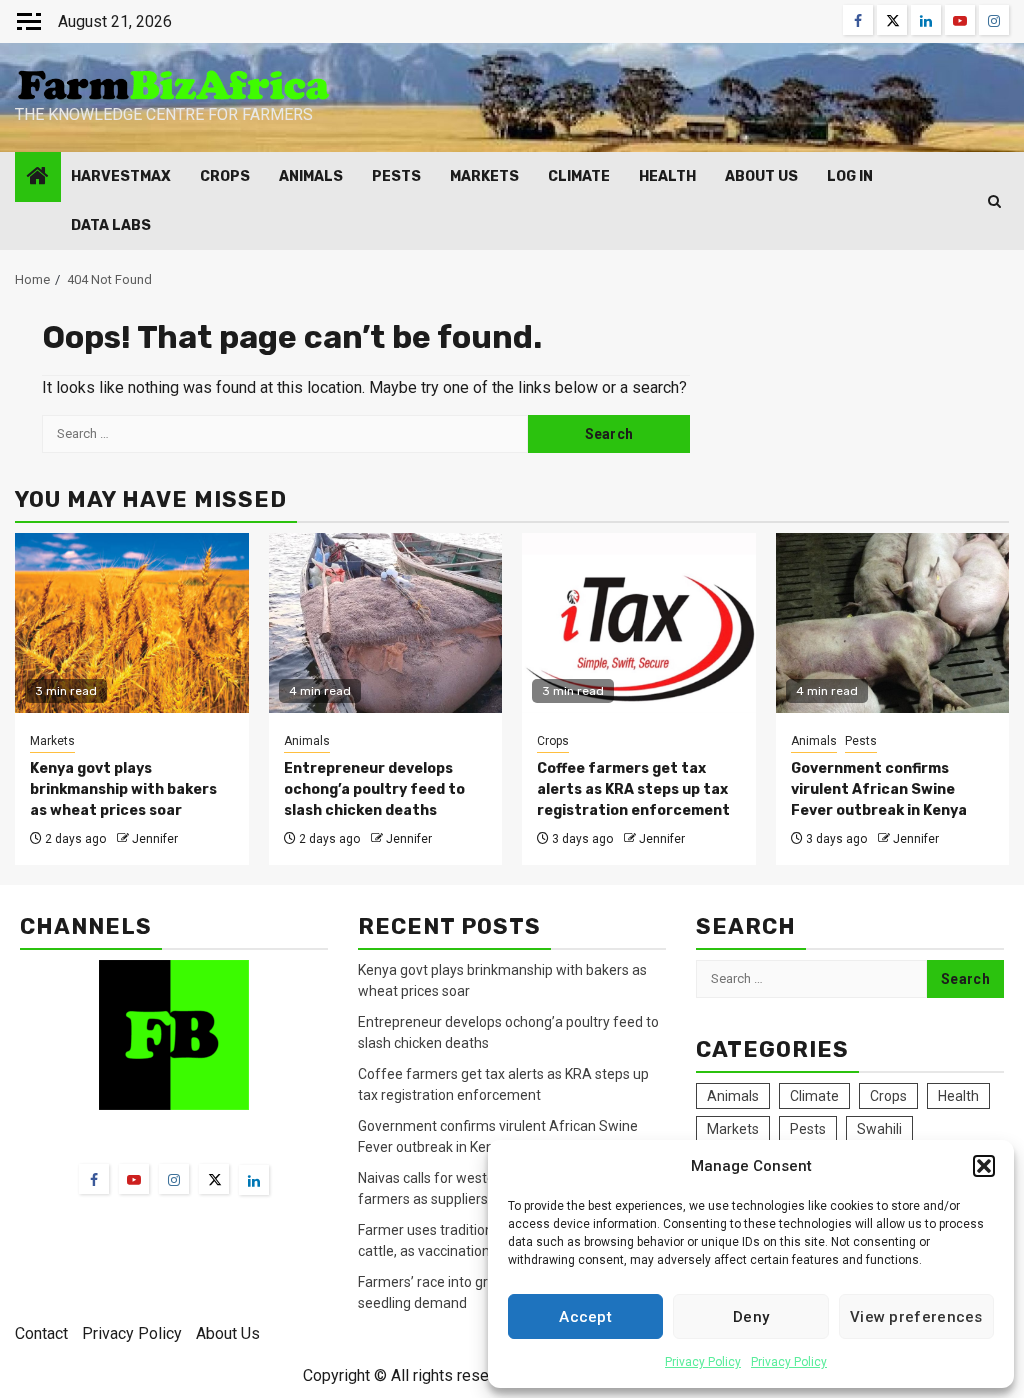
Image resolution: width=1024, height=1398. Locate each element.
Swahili (879, 1129)
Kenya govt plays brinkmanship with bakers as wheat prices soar (123, 789)
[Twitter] (214, 1179)
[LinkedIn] (254, 1180)
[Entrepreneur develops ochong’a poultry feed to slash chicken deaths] (386, 623)
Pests (396, 176)
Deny (751, 1317)
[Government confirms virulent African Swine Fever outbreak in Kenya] (893, 623)
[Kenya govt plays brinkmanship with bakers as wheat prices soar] (132, 623)
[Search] (994, 201)
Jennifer (155, 839)
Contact (41, 1333)
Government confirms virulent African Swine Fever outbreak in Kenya (879, 789)
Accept (585, 1317)
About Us (761, 176)
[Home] (38, 178)
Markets (484, 176)
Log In (850, 176)
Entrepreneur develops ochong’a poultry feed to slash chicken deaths (374, 789)
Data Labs (111, 225)
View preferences (916, 1317)
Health (667, 176)
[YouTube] (134, 1179)
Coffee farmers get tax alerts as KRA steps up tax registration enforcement (633, 789)
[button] (984, 1166)
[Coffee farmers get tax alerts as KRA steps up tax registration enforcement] (639, 623)
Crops (225, 176)
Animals (311, 176)
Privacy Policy (703, 1362)
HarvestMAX (121, 176)
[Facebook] (94, 1179)
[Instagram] (174, 1179)
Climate (579, 176)
